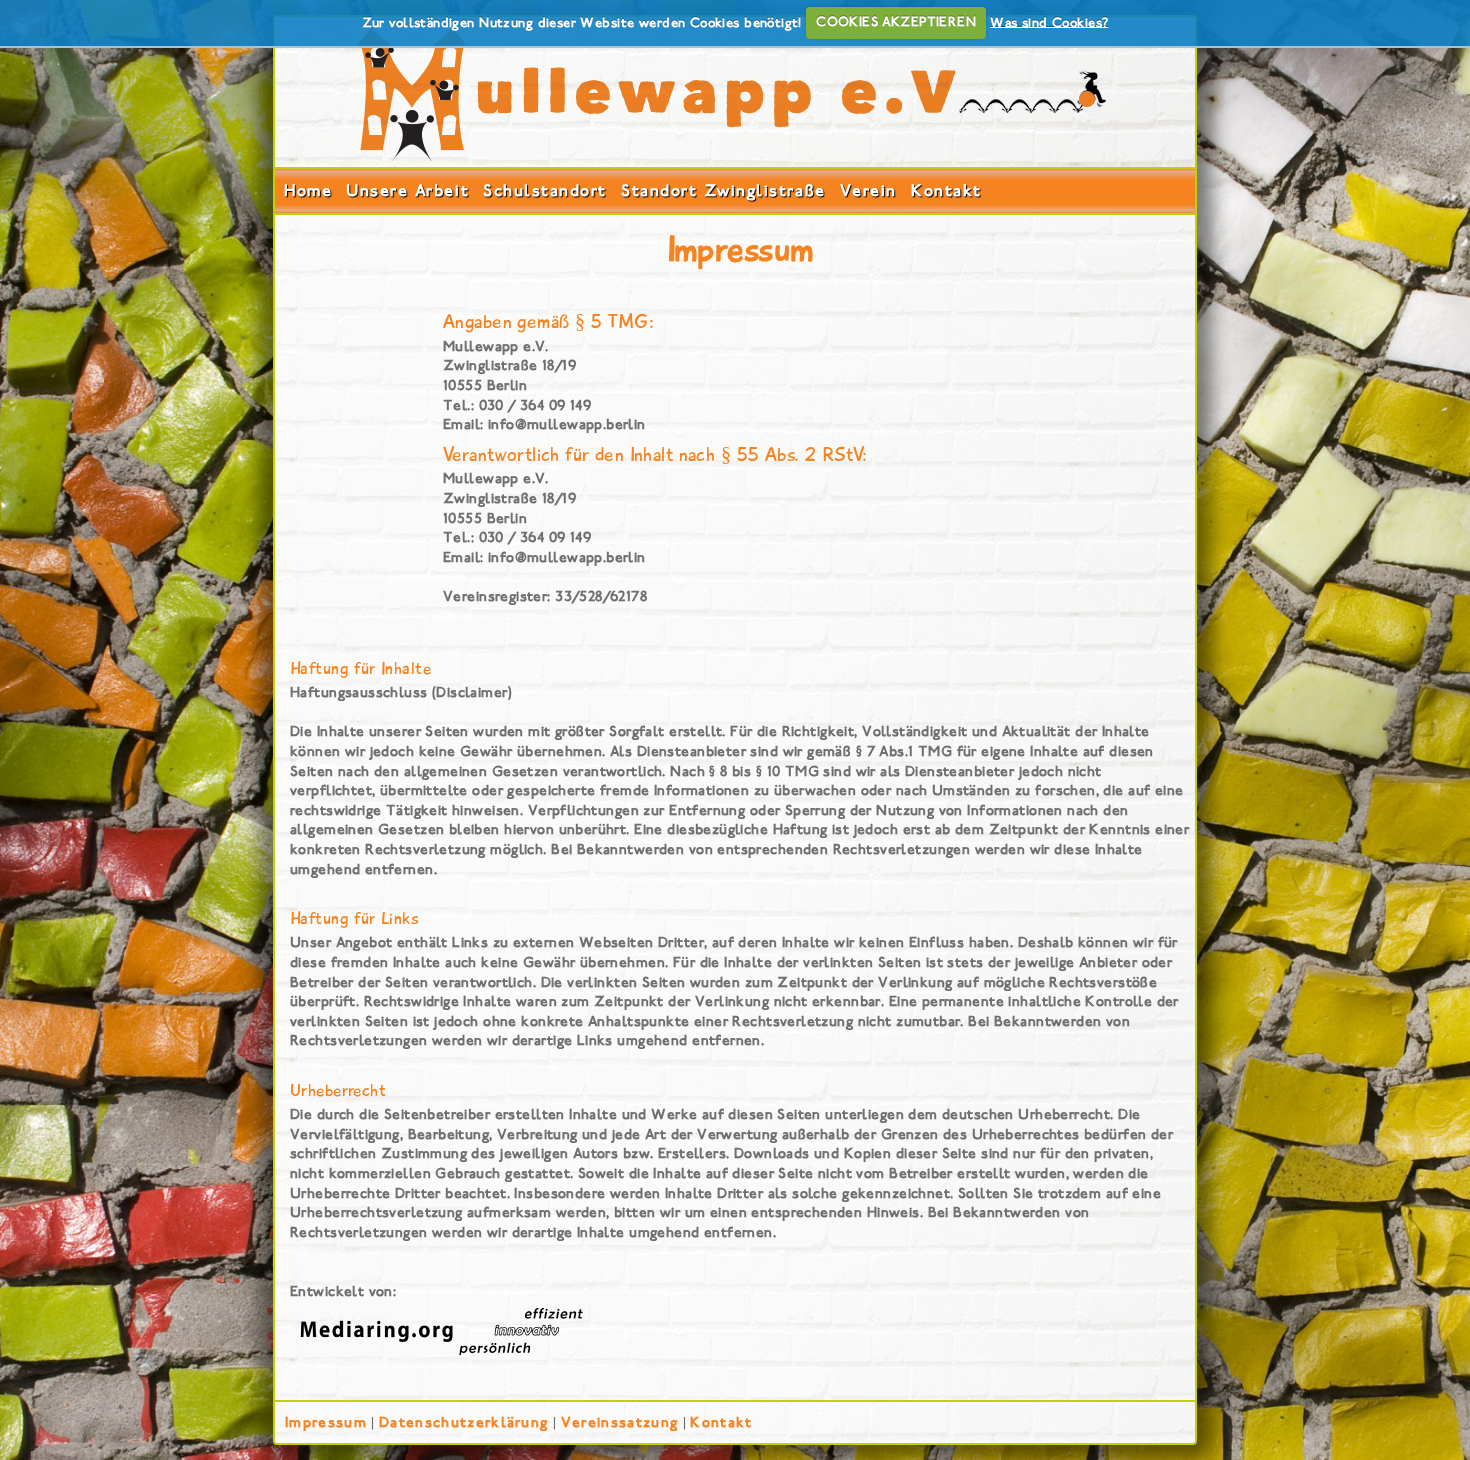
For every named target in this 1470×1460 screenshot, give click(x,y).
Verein (868, 190)
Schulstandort (545, 190)
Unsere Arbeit (407, 190)
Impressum (326, 1422)
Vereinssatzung (619, 1422)
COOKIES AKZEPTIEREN (896, 22)
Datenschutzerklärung (463, 1422)
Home (308, 190)
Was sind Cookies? (1049, 22)
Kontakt (946, 190)
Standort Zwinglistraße (723, 190)
